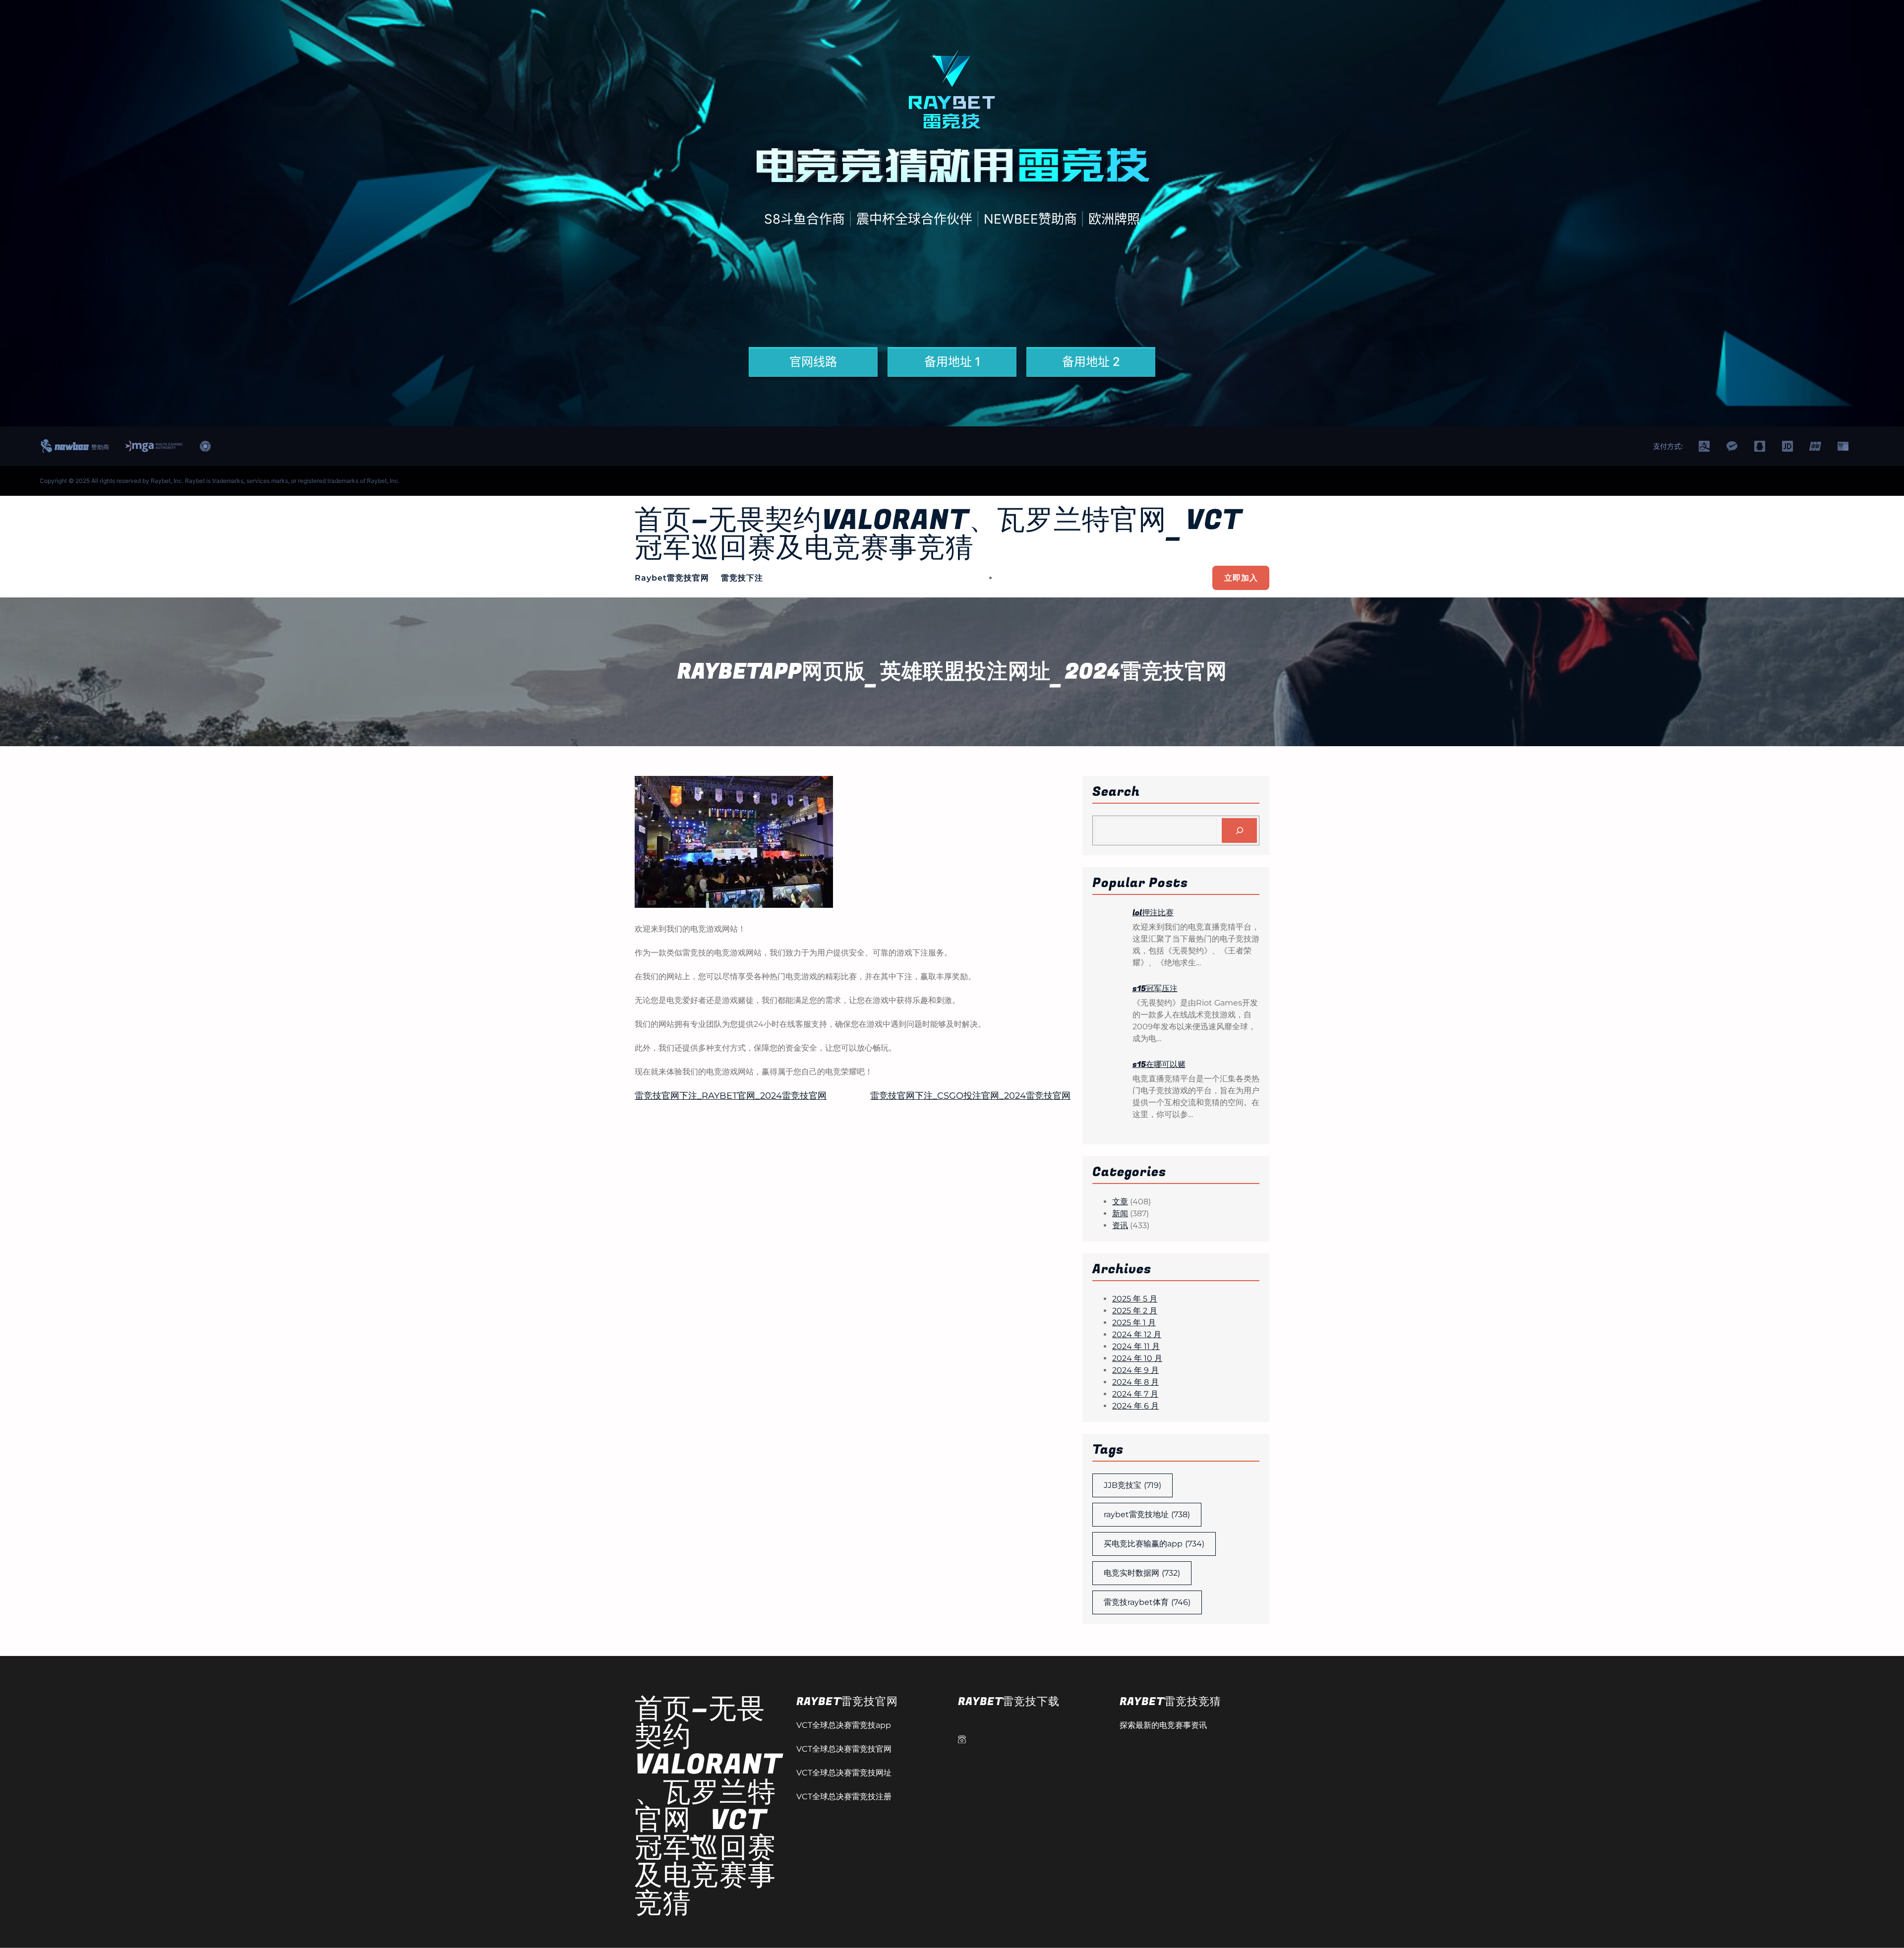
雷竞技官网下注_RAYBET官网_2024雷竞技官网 (731, 1096)
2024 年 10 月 (1137, 1358)
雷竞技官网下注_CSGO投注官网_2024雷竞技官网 (970, 1096)
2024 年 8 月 (1135, 1382)
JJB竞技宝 (1132, 1485)
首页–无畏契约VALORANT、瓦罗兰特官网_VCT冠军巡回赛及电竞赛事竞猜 (938, 534)
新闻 (1120, 1213)
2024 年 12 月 (1137, 1334)
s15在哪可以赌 (1159, 1064)
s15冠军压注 (1155, 989)
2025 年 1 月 (1134, 1323)
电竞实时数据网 (1142, 1573)
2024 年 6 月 (1135, 1406)
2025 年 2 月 (1135, 1311)
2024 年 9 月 (1135, 1370)
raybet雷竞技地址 (1147, 1514)
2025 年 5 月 (1135, 1299)
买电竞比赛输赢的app (1154, 1544)
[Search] (1239, 830)
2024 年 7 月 (1135, 1394)
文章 (1120, 1202)
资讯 (1120, 1225)
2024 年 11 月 (1136, 1346)
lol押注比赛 (1153, 913)
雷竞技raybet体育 (1147, 1602)
